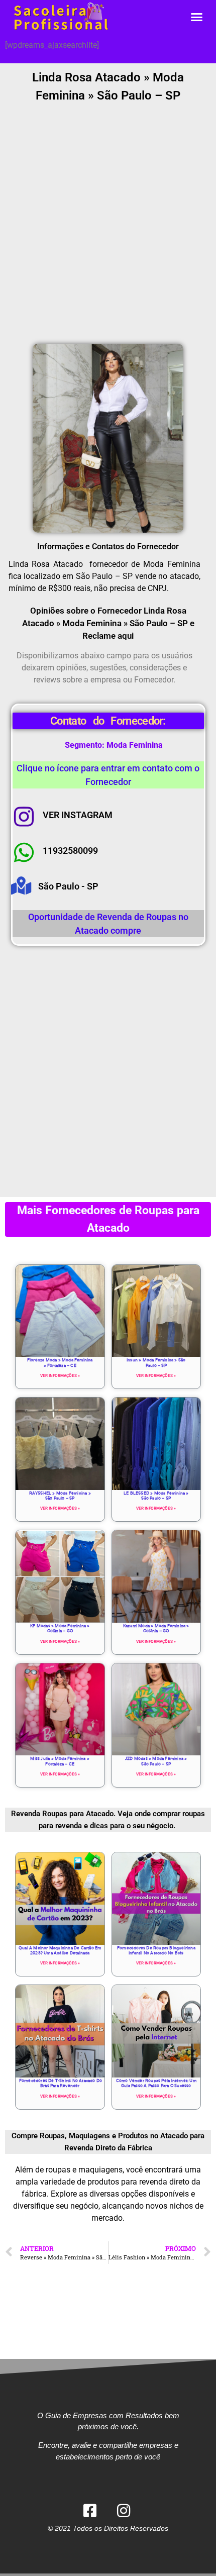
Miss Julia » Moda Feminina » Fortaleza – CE (60, 1761)
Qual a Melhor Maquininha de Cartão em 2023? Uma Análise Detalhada (60, 1950)
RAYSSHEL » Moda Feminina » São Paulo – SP (60, 1496)
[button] (197, 17)
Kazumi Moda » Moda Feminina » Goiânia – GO (156, 1628)
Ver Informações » (60, 1376)
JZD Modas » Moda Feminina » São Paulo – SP (156, 1761)
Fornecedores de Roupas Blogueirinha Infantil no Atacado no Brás (156, 1950)
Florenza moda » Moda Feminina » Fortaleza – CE (60, 1362)
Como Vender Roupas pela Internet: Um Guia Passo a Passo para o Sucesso (156, 2083)
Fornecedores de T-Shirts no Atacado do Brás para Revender (60, 2083)
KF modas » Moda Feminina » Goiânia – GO (60, 1628)
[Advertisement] (108, 225)
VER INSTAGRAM (78, 815)
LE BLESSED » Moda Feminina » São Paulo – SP (156, 1496)
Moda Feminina (135, 745)
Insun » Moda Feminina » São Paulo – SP (156, 1362)
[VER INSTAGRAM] (24, 817)
